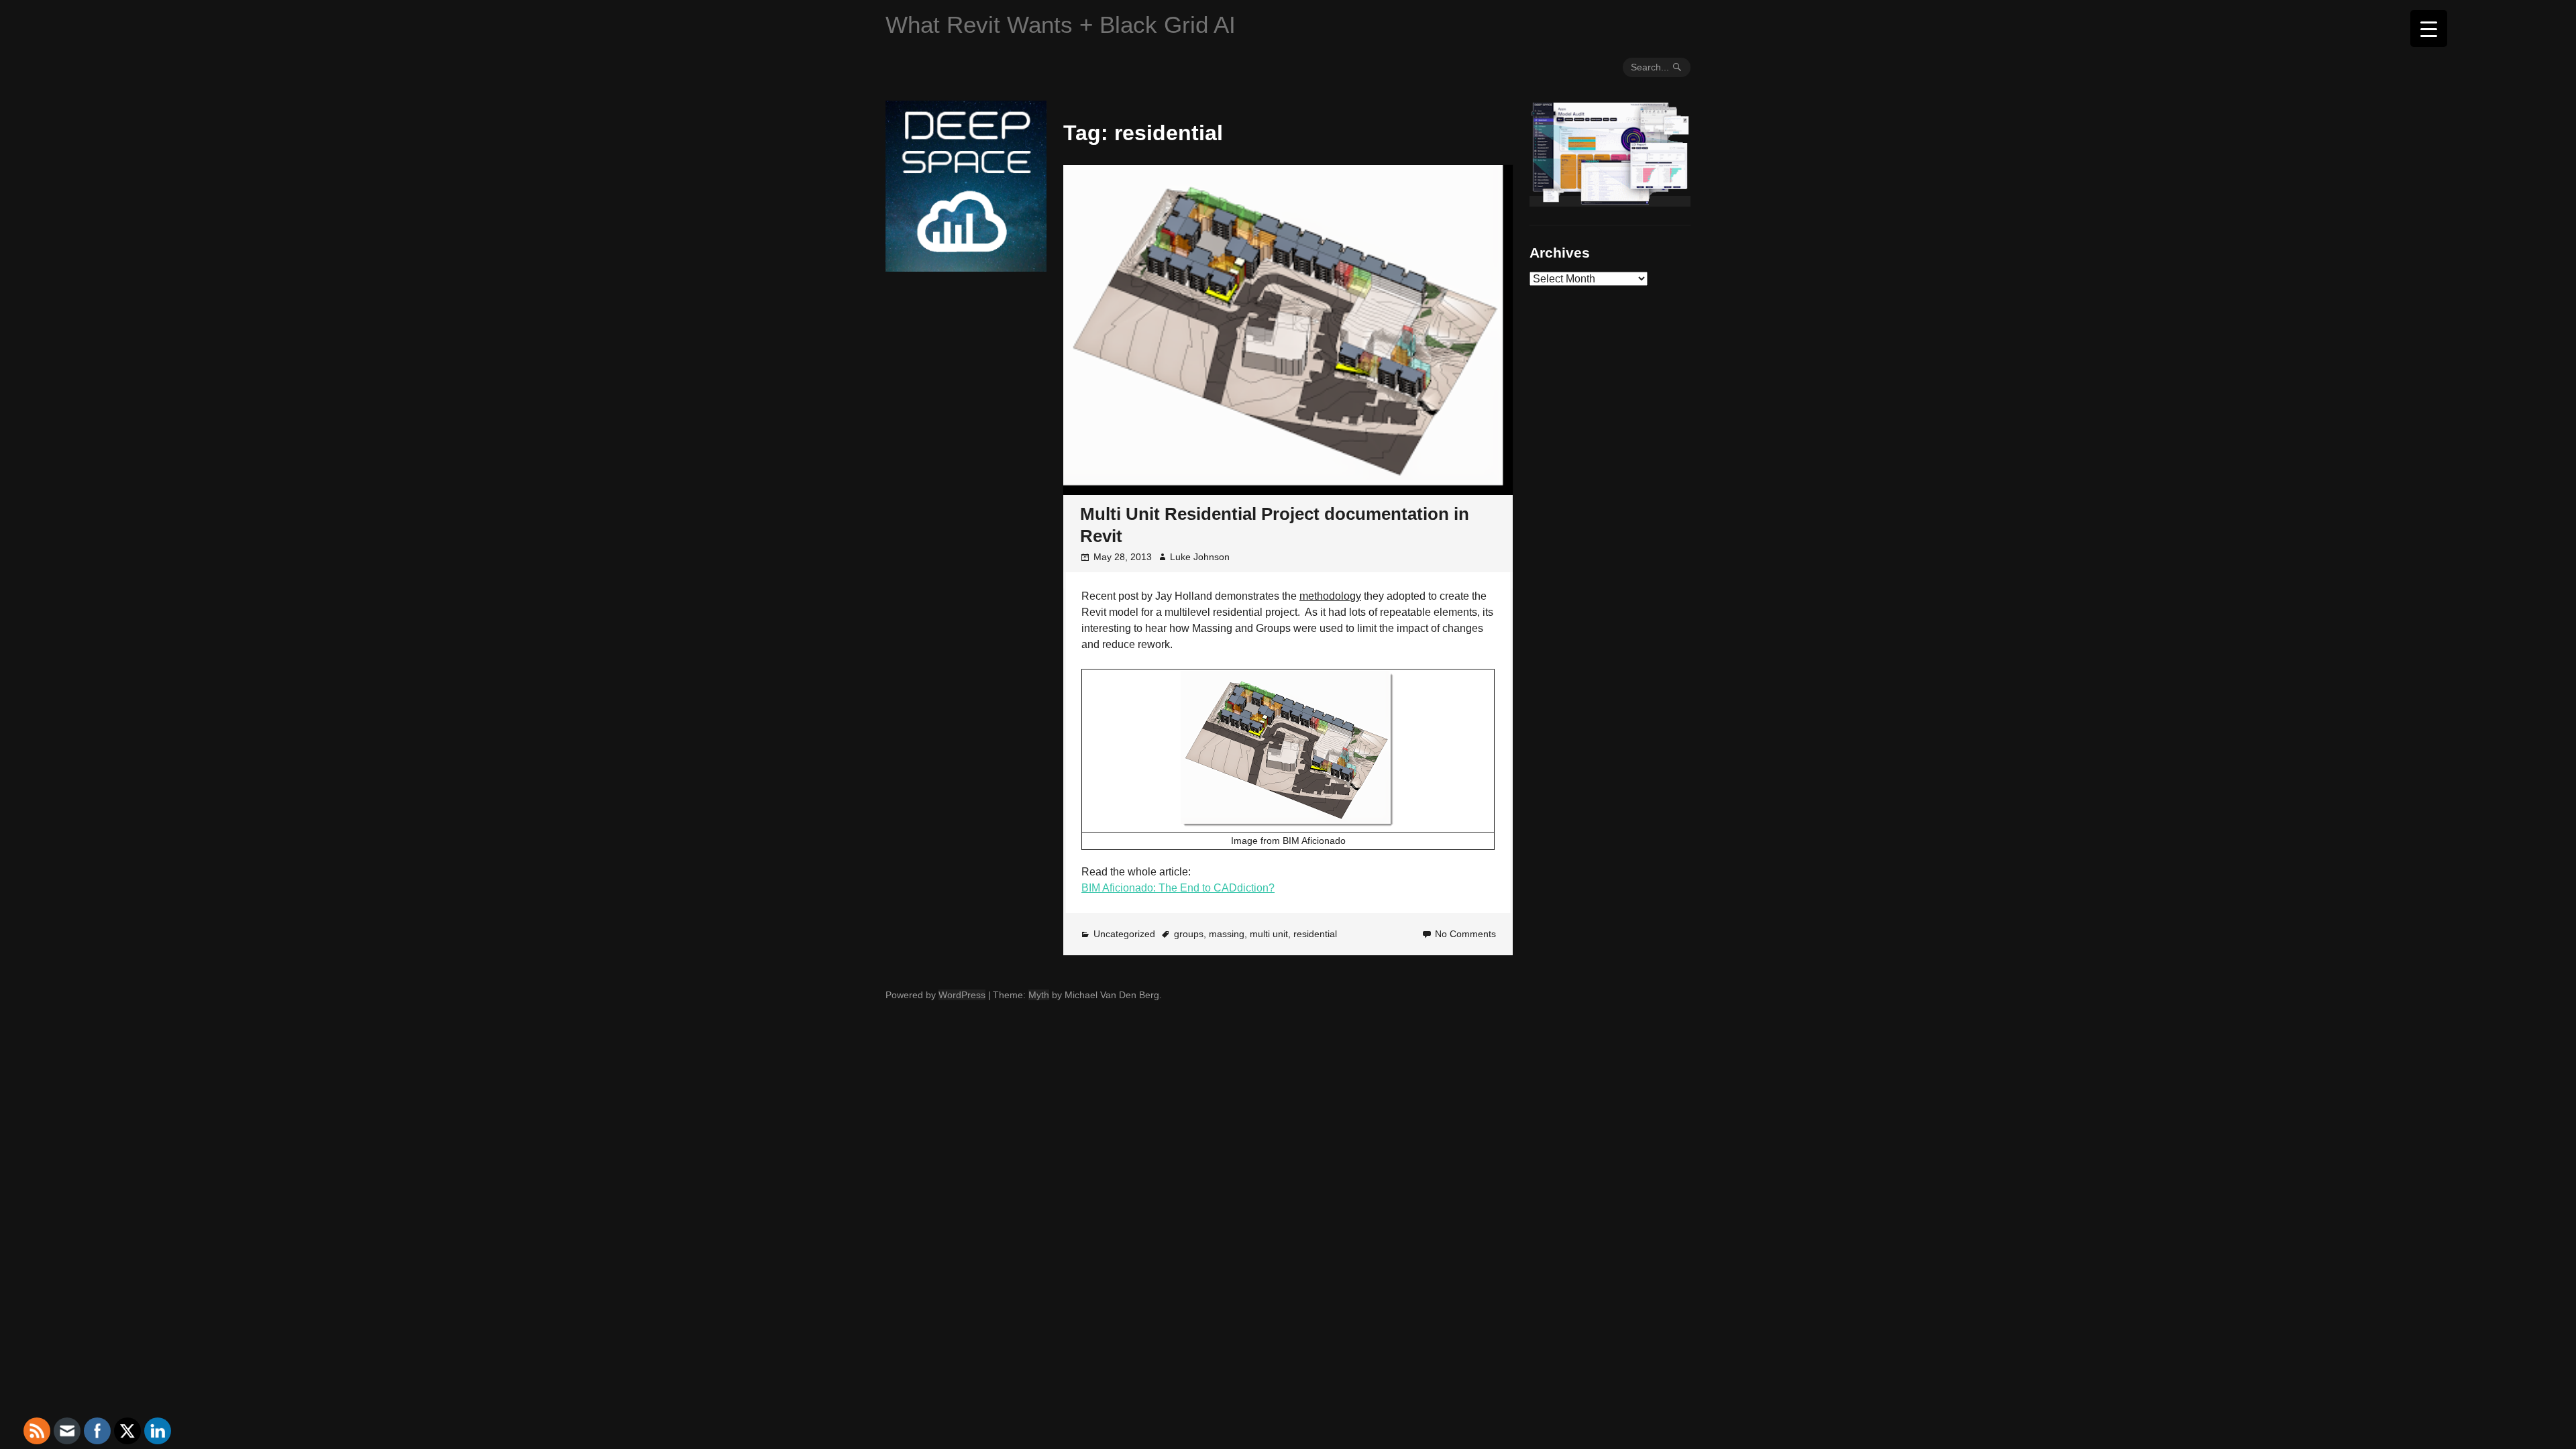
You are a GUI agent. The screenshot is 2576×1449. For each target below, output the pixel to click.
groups (1189, 934)
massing (1227, 934)
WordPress (962, 995)
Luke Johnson (1200, 557)
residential (1315, 934)
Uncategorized (1124, 934)
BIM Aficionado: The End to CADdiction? (1178, 888)
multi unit (1269, 934)
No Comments (1465, 934)
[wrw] (1610, 201)
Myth (1039, 995)
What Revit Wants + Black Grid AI (1061, 24)
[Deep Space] (966, 266)
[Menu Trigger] (2429, 29)
